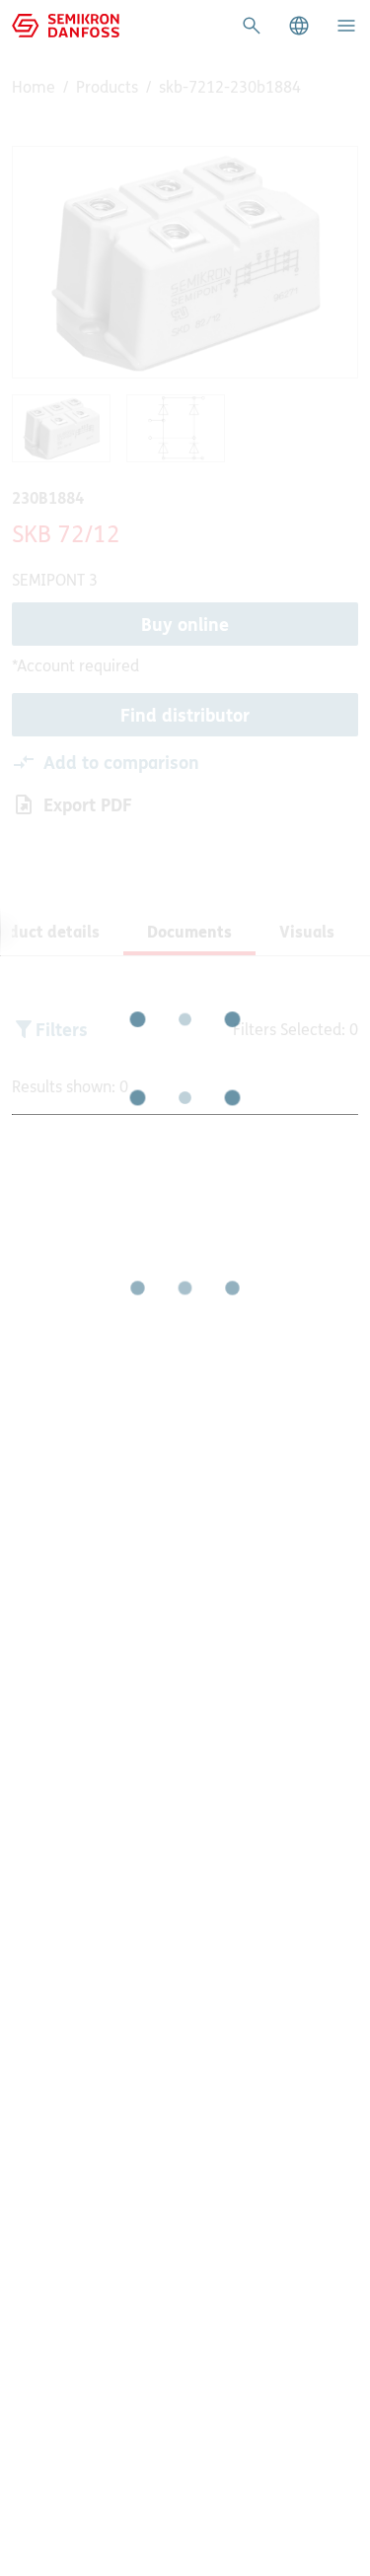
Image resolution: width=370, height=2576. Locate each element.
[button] (299, 26)
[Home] (66, 24)
